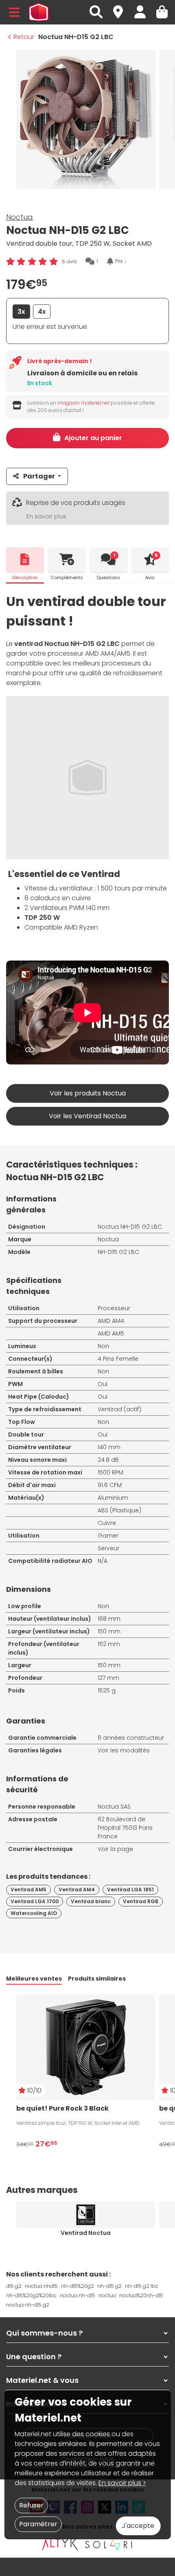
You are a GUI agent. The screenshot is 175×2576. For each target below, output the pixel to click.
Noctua (20, 217)
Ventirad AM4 (77, 1890)
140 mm (109, 1447)
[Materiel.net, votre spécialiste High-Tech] (39, 12)
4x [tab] (42, 312)
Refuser (31, 2505)
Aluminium (113, 1498)
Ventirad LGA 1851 (130, 1890)
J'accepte (138, 2526)
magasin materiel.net (83, 403)
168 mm (109, 1619)
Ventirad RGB (141, 1901)
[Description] (25, 560)
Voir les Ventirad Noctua (87, 1116)
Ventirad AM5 (28, 1890)
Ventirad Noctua (86, 2233)
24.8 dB (108, 1460)
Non (103, 1346)
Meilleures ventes (34, 1979)
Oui (103, 1384)
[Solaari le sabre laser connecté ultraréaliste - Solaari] (109, 2544)
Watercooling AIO (34, 1913)
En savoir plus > (122, 2483)
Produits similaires (97, 1979)
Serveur (108, 1548)
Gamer (108, 1536)
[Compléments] (67, 560)
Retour (24, 37)
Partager (39, 476)
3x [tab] (21, 312)
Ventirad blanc (91, 1901)
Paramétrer (38, 2524)
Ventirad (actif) (119, 1409)
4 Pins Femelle (118, 1359)
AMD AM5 (111, 1333)
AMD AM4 (111, 1321)
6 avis (69, 261)
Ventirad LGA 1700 (35, 1901)
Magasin (122, 8)
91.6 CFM (110, 1485)
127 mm (108, 1678)
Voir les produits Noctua (88, 1093)
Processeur (114, 1308)
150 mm (109, 1631)
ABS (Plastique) (119, 1510)
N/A (103, 1561)
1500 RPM (110, 1472)
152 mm (109, 1644)
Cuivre (107, 1523)
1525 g (107, 1690)
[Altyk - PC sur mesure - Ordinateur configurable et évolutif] (60, 2544)
